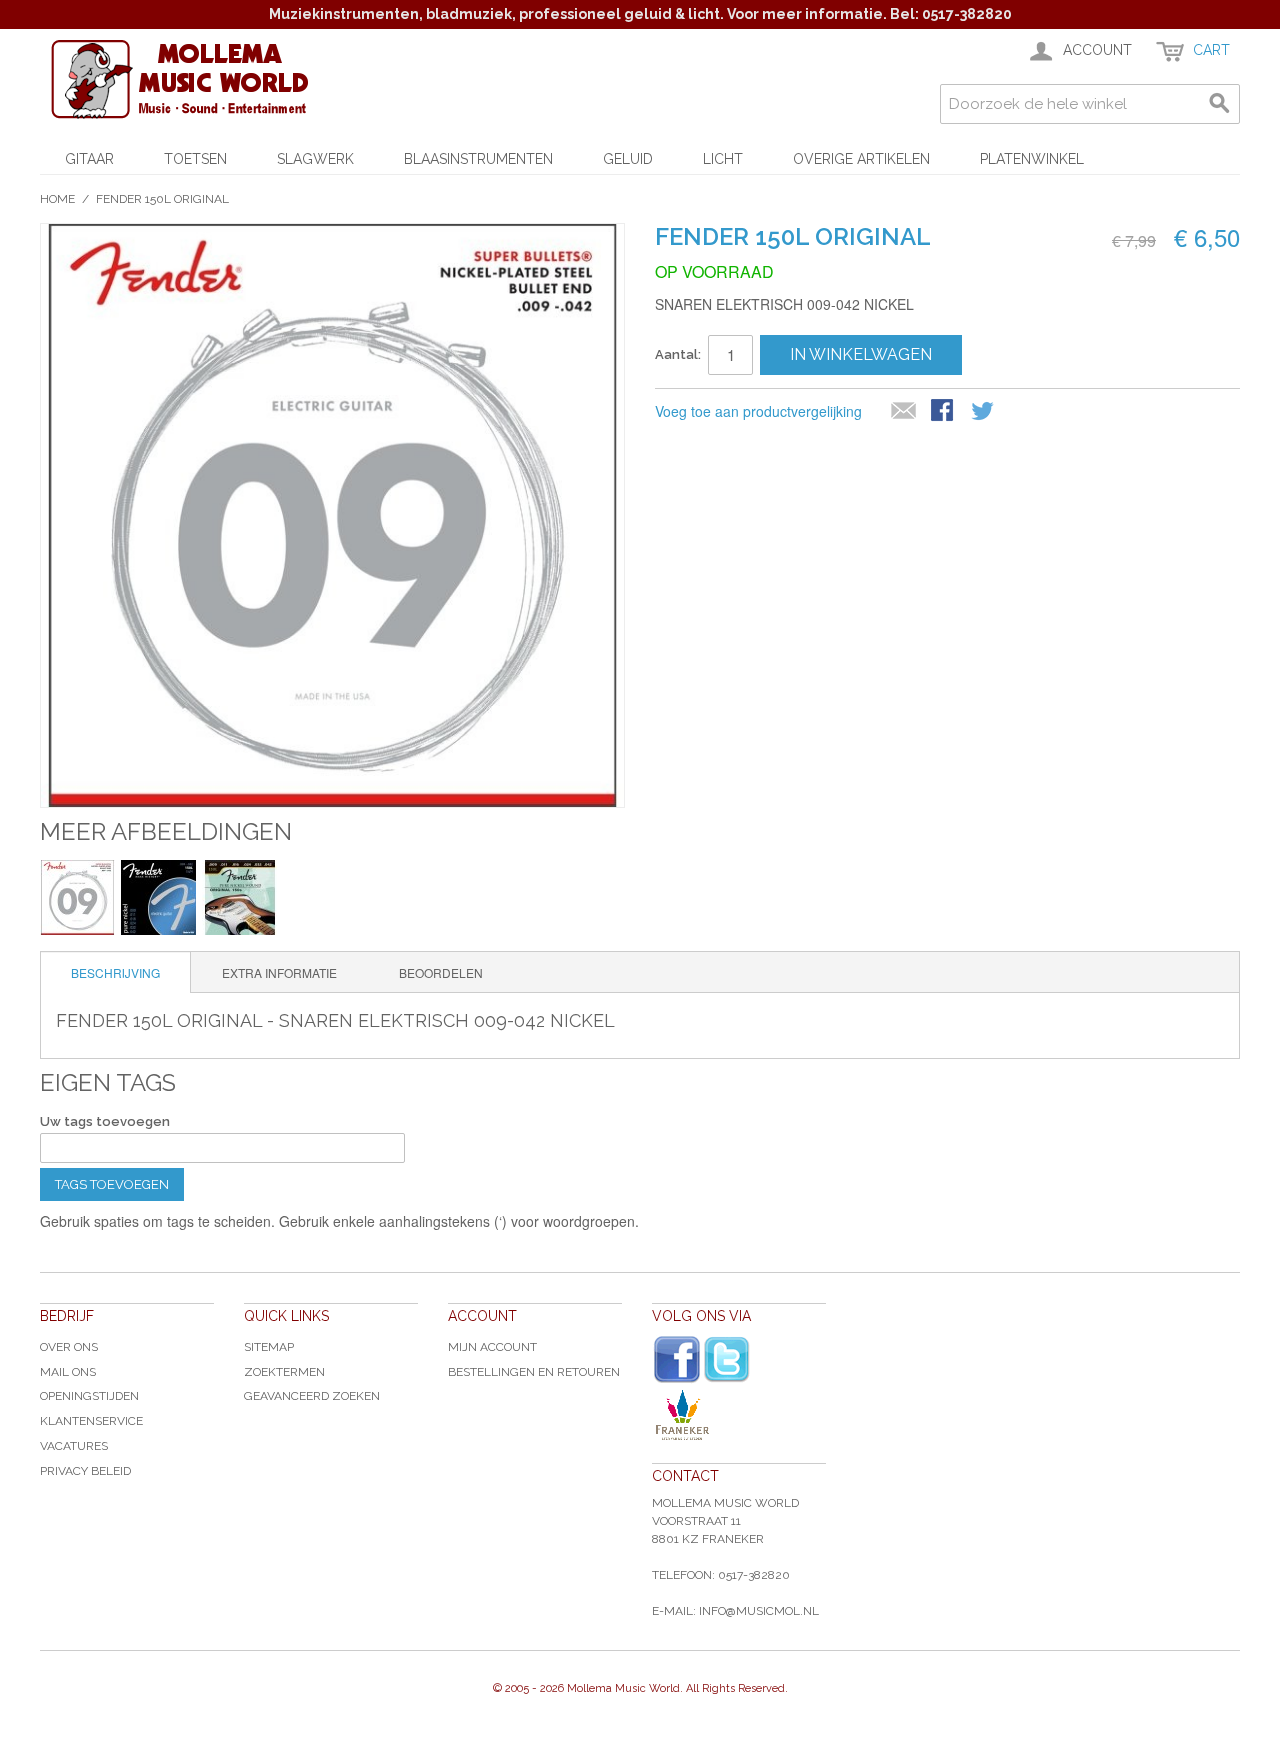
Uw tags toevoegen (105, 1121)
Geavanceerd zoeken (312, 1396)
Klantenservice (91, 1421)
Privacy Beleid (85, 1471)
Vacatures (74, 1446)
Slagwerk (315, 159)
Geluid (628, 159)
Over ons (69, 1347)
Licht (723, 159)
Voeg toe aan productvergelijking (758, 411)
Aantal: (678, 354)
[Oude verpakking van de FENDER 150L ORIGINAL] (239, 897)
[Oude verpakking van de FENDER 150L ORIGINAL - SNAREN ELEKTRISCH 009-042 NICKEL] (158, 897)
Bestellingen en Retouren (534, 1372)
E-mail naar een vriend (904, 412)
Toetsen (195, 159)
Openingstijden (89, 1396)
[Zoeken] (1220, 104)
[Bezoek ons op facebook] (677, 1360)
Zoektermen (284, 1372)
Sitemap (269, 1347)
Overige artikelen (861, 159)
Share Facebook (944, 412)
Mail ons (68, 1372)
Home (57, 199)
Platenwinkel (1032, 159)
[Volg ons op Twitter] (727, 1359)
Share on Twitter (984, 412)
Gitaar (89, 159)
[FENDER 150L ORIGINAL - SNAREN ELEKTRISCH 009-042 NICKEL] (77, 897)
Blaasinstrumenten (478, 159)
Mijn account (492, 1347)
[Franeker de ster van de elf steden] (739, 1415)
